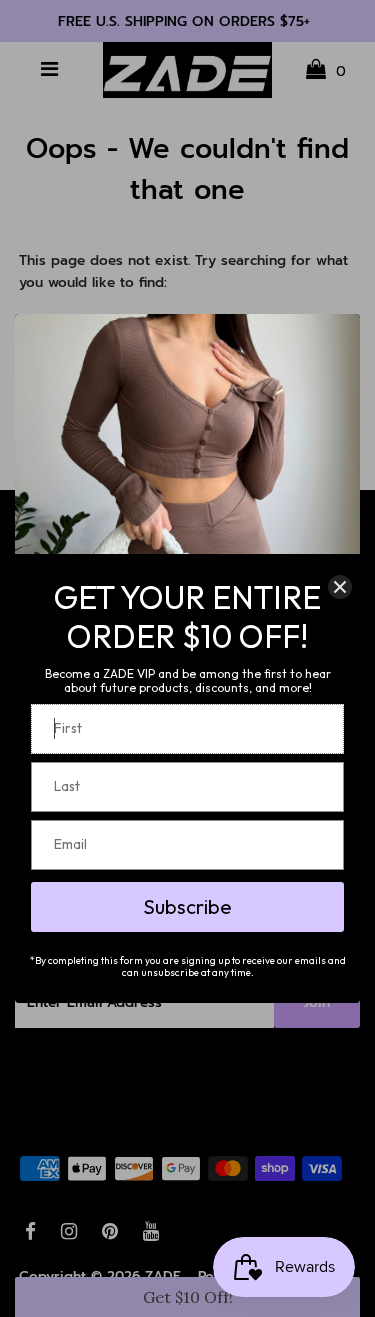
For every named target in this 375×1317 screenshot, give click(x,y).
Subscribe (187, 906)
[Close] (340, 587)
